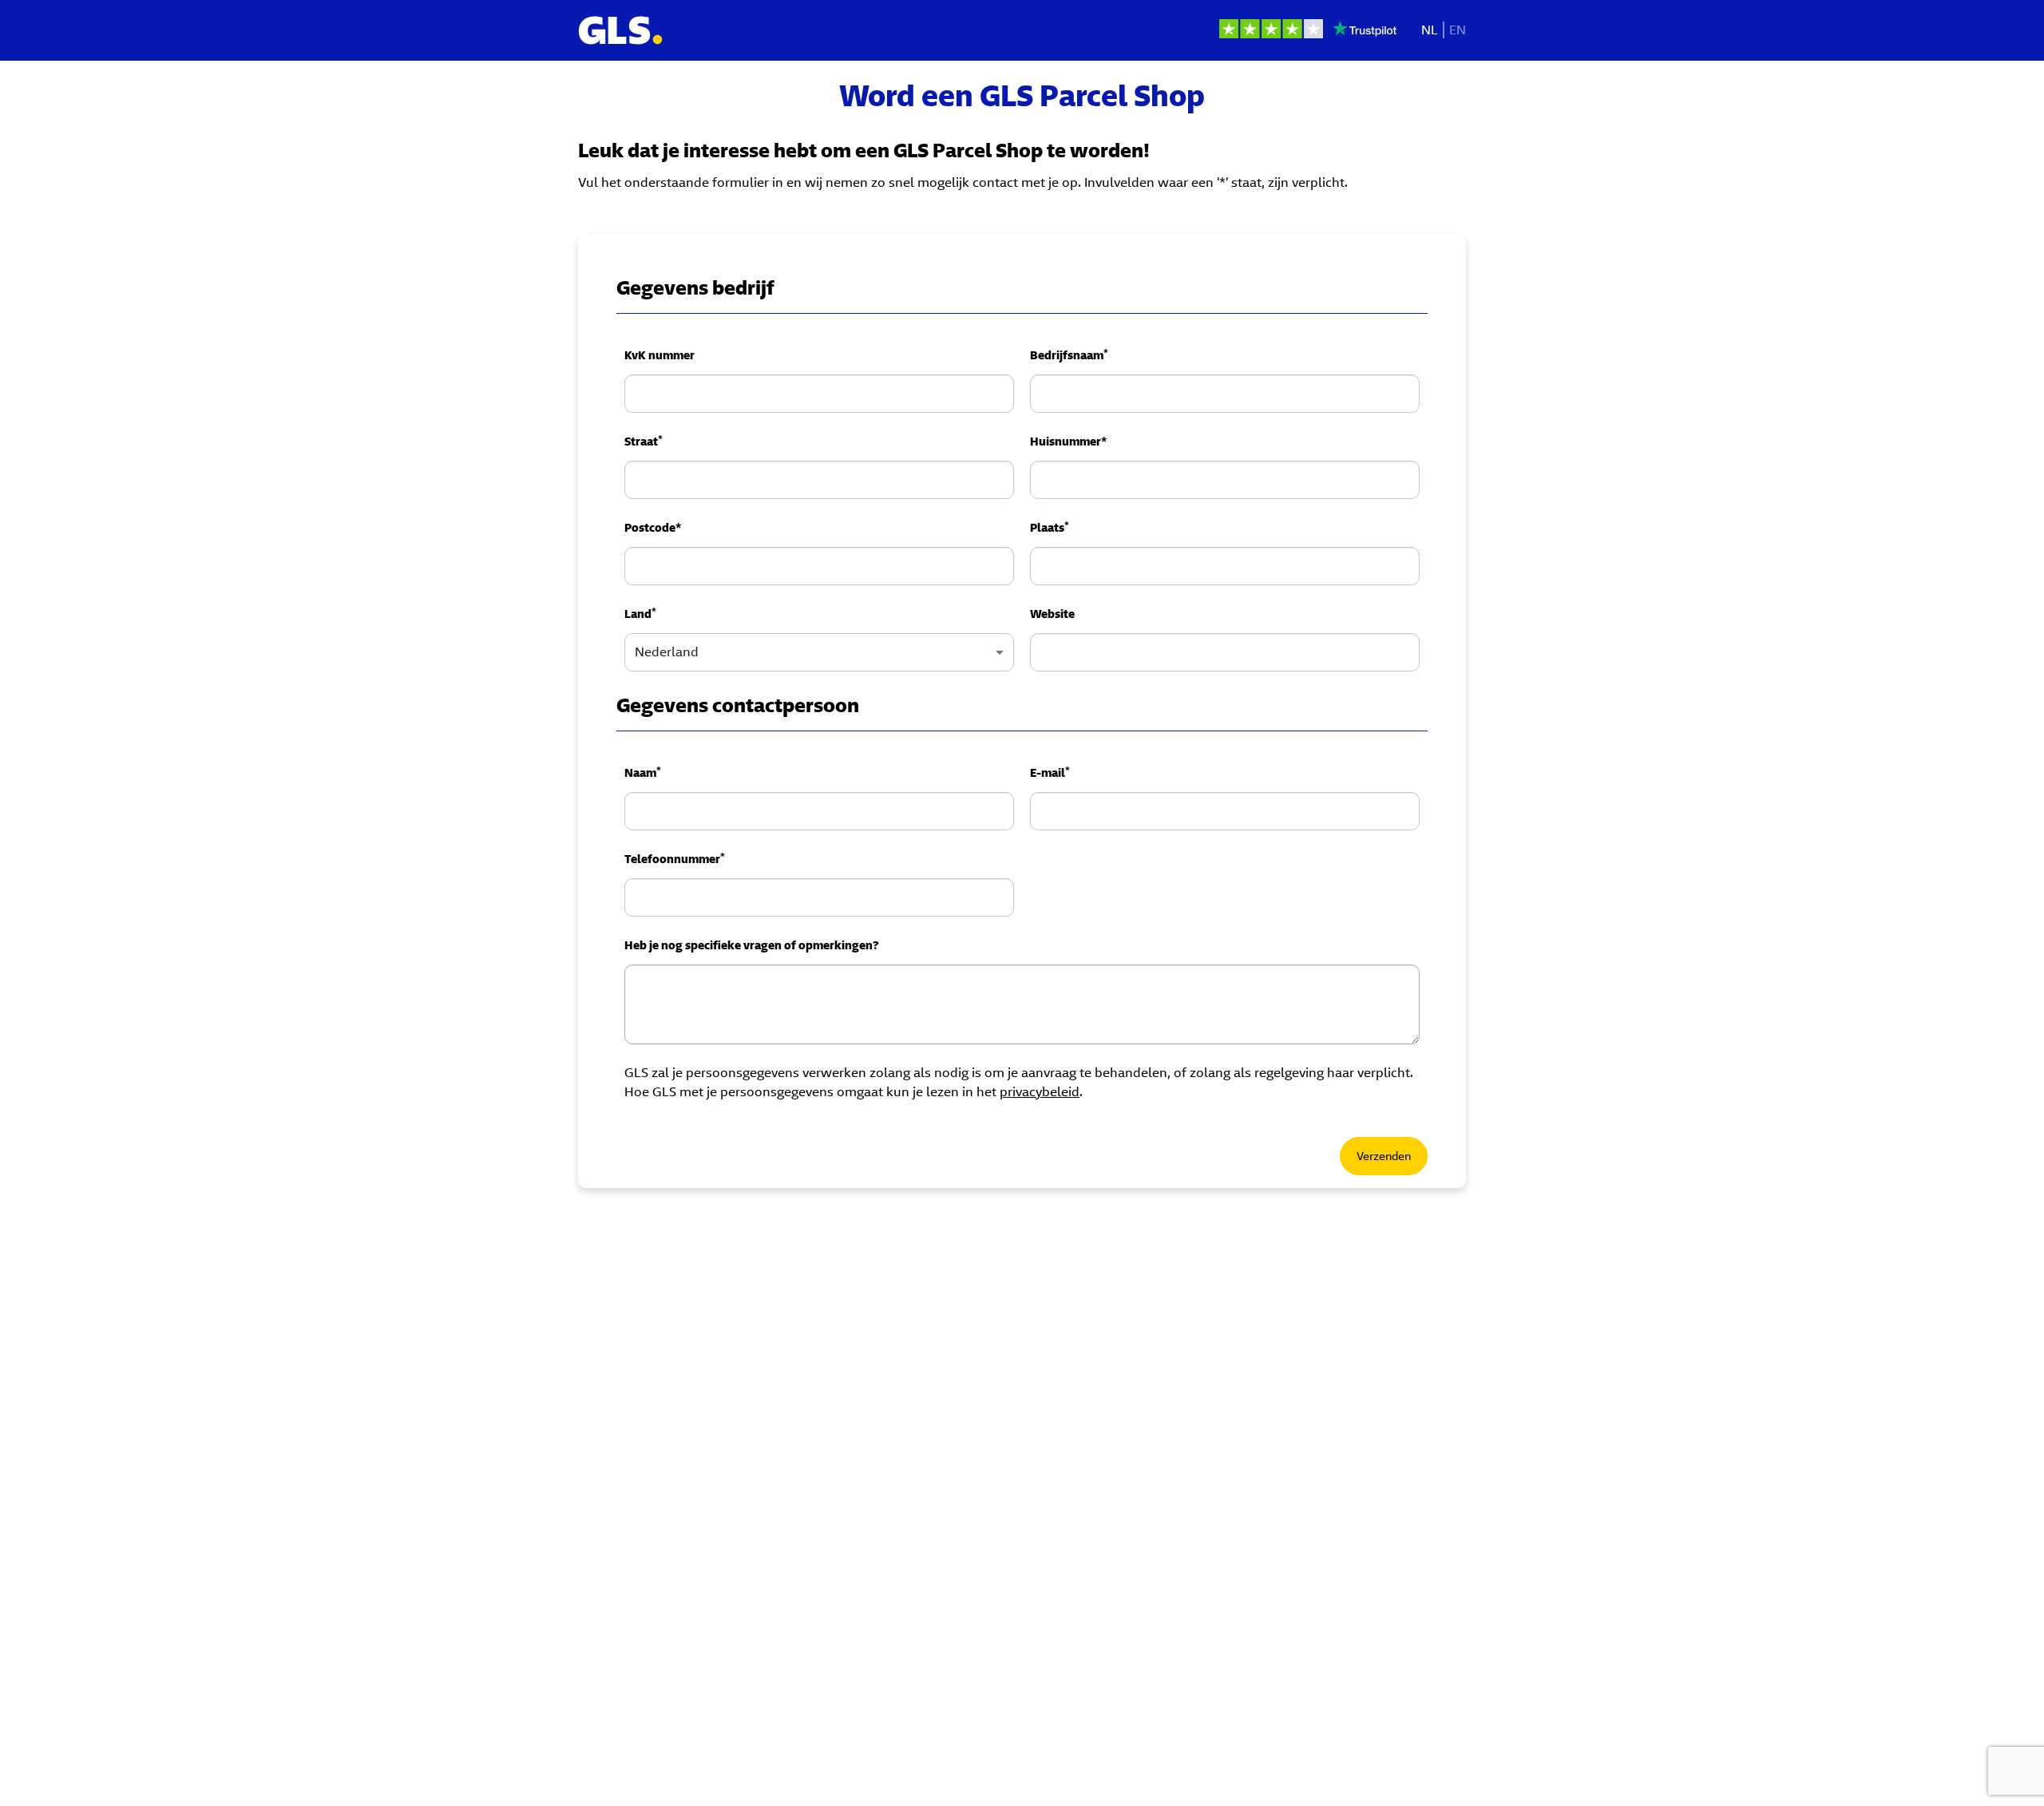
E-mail (1050, 772)
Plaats (1050, 527)
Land (640, 613)
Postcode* (653, 528)
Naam (643, 772)
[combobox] (819, 652)
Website (1052, 614)
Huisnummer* (1068, 442)
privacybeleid (1040, 1092)
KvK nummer (660, 355)
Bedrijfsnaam (1069, 354)
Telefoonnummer (675, 858)
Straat (644, 441)
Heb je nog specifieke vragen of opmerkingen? (752, 945)
